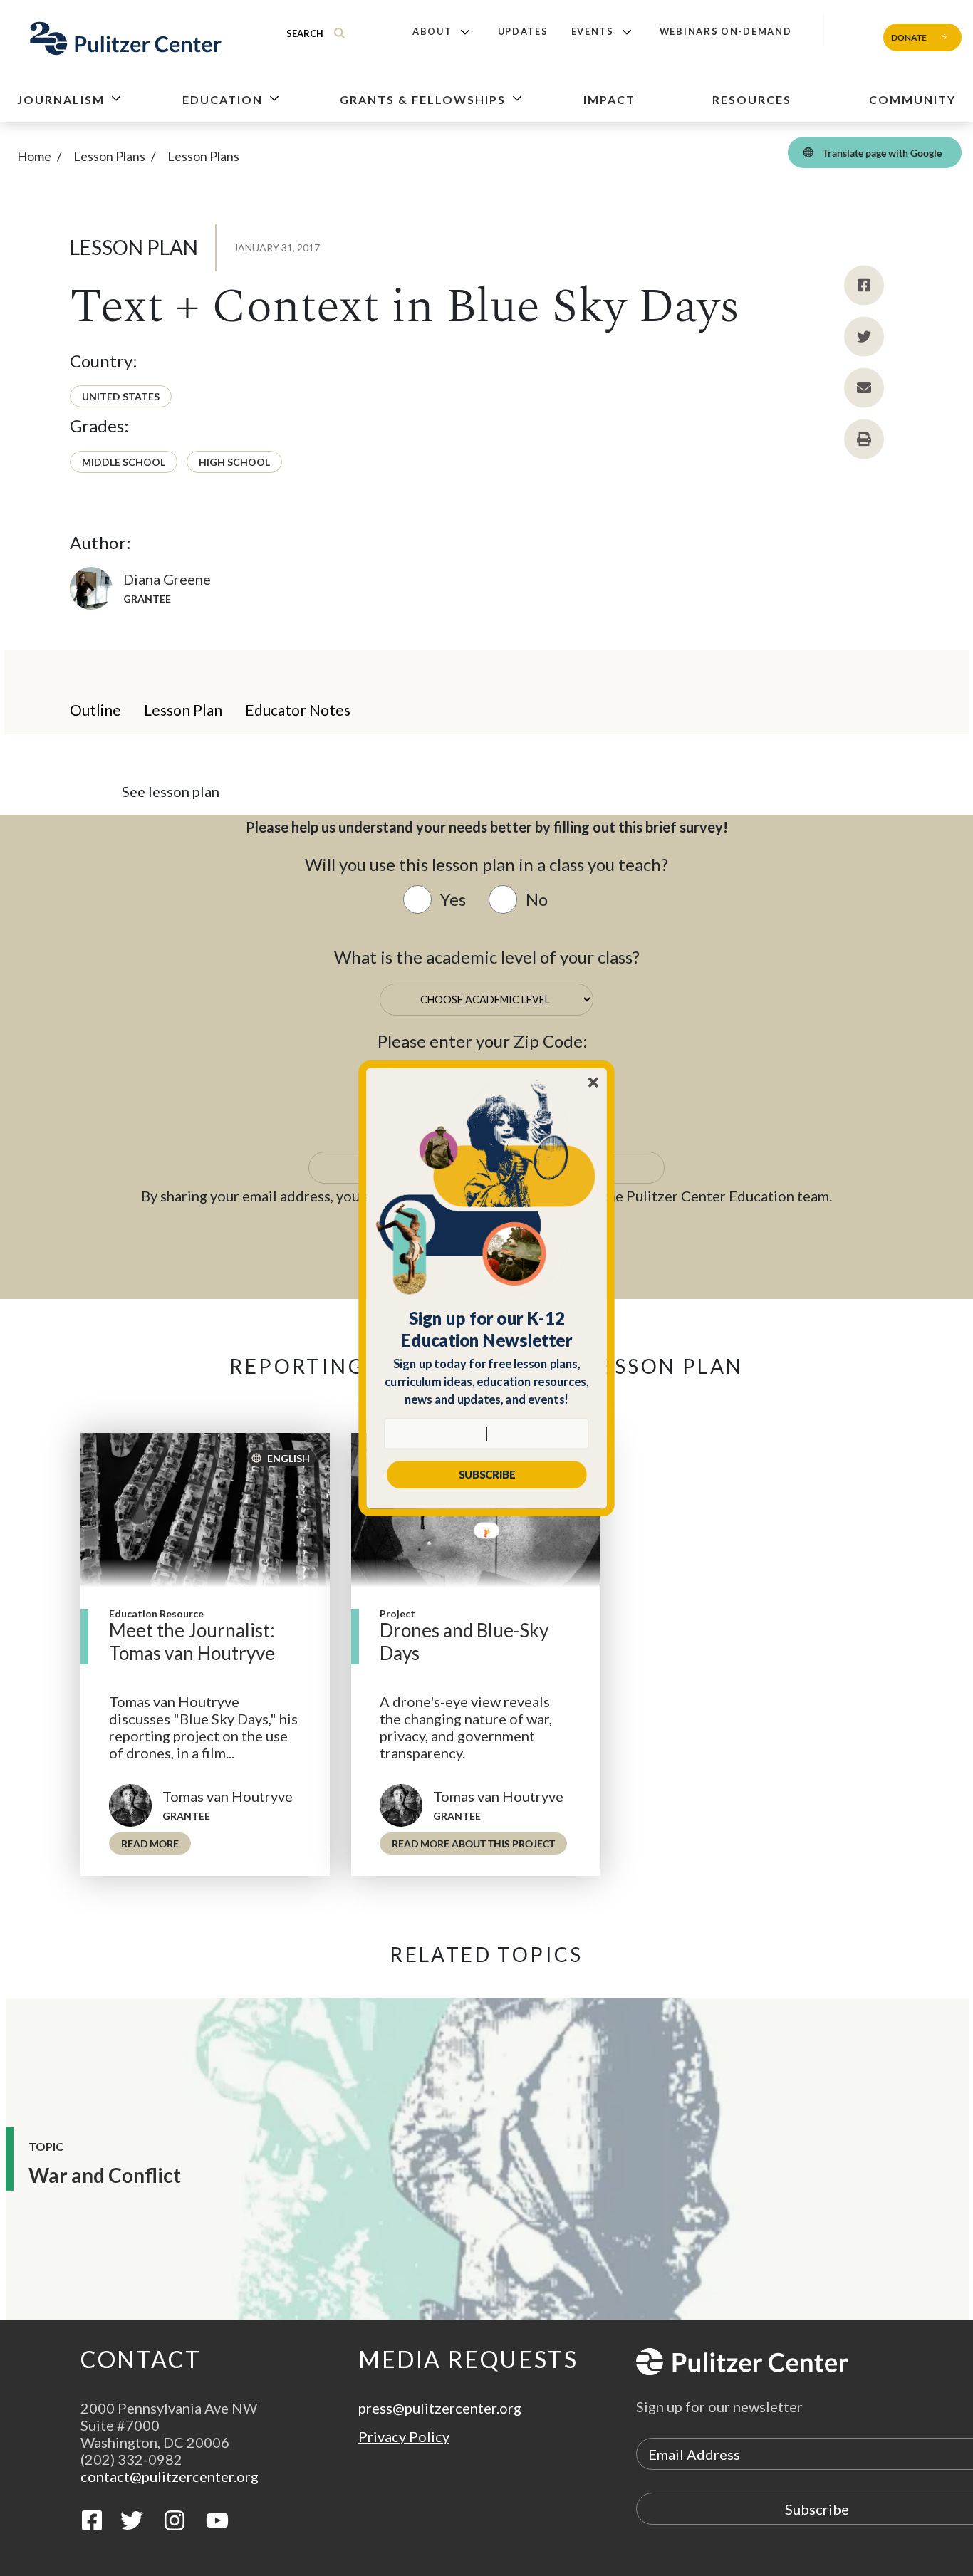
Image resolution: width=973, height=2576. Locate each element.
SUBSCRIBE (487, 1474)
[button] (487, 1329)
